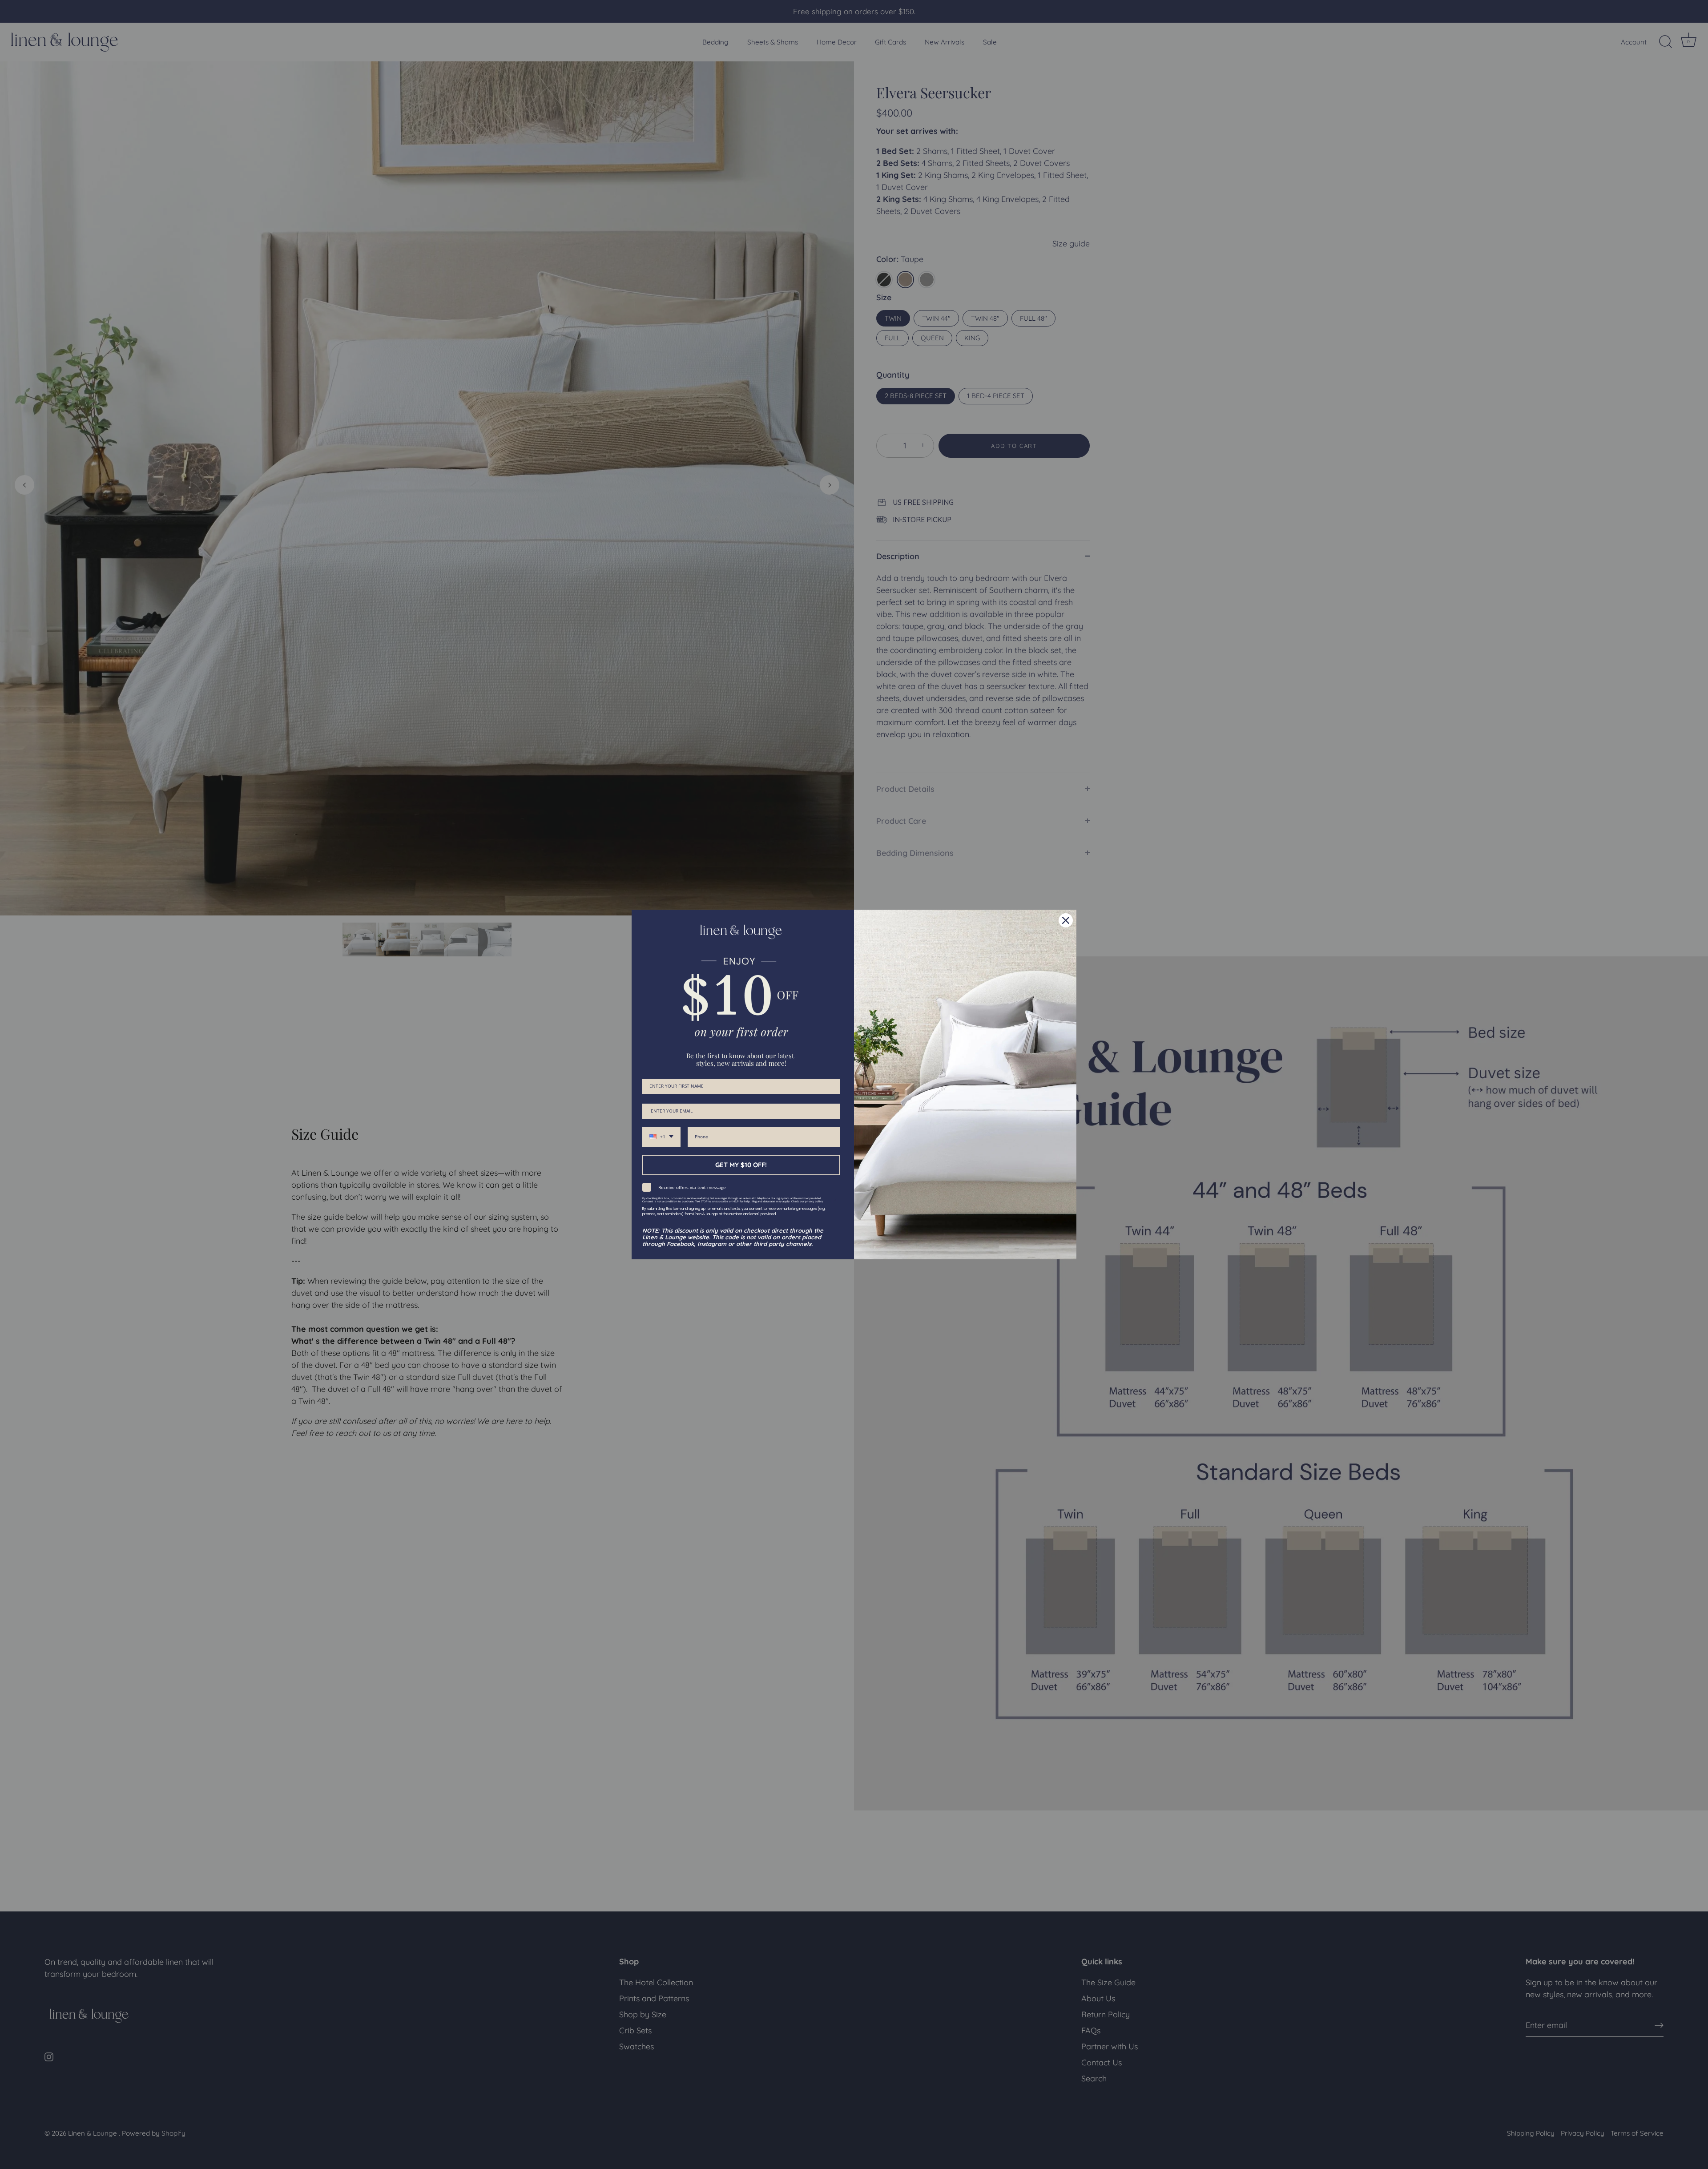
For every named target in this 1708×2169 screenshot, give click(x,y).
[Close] (1066, 920)
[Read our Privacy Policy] (834, 1201)
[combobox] (661, 1137)
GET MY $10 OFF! (741, 1165)
